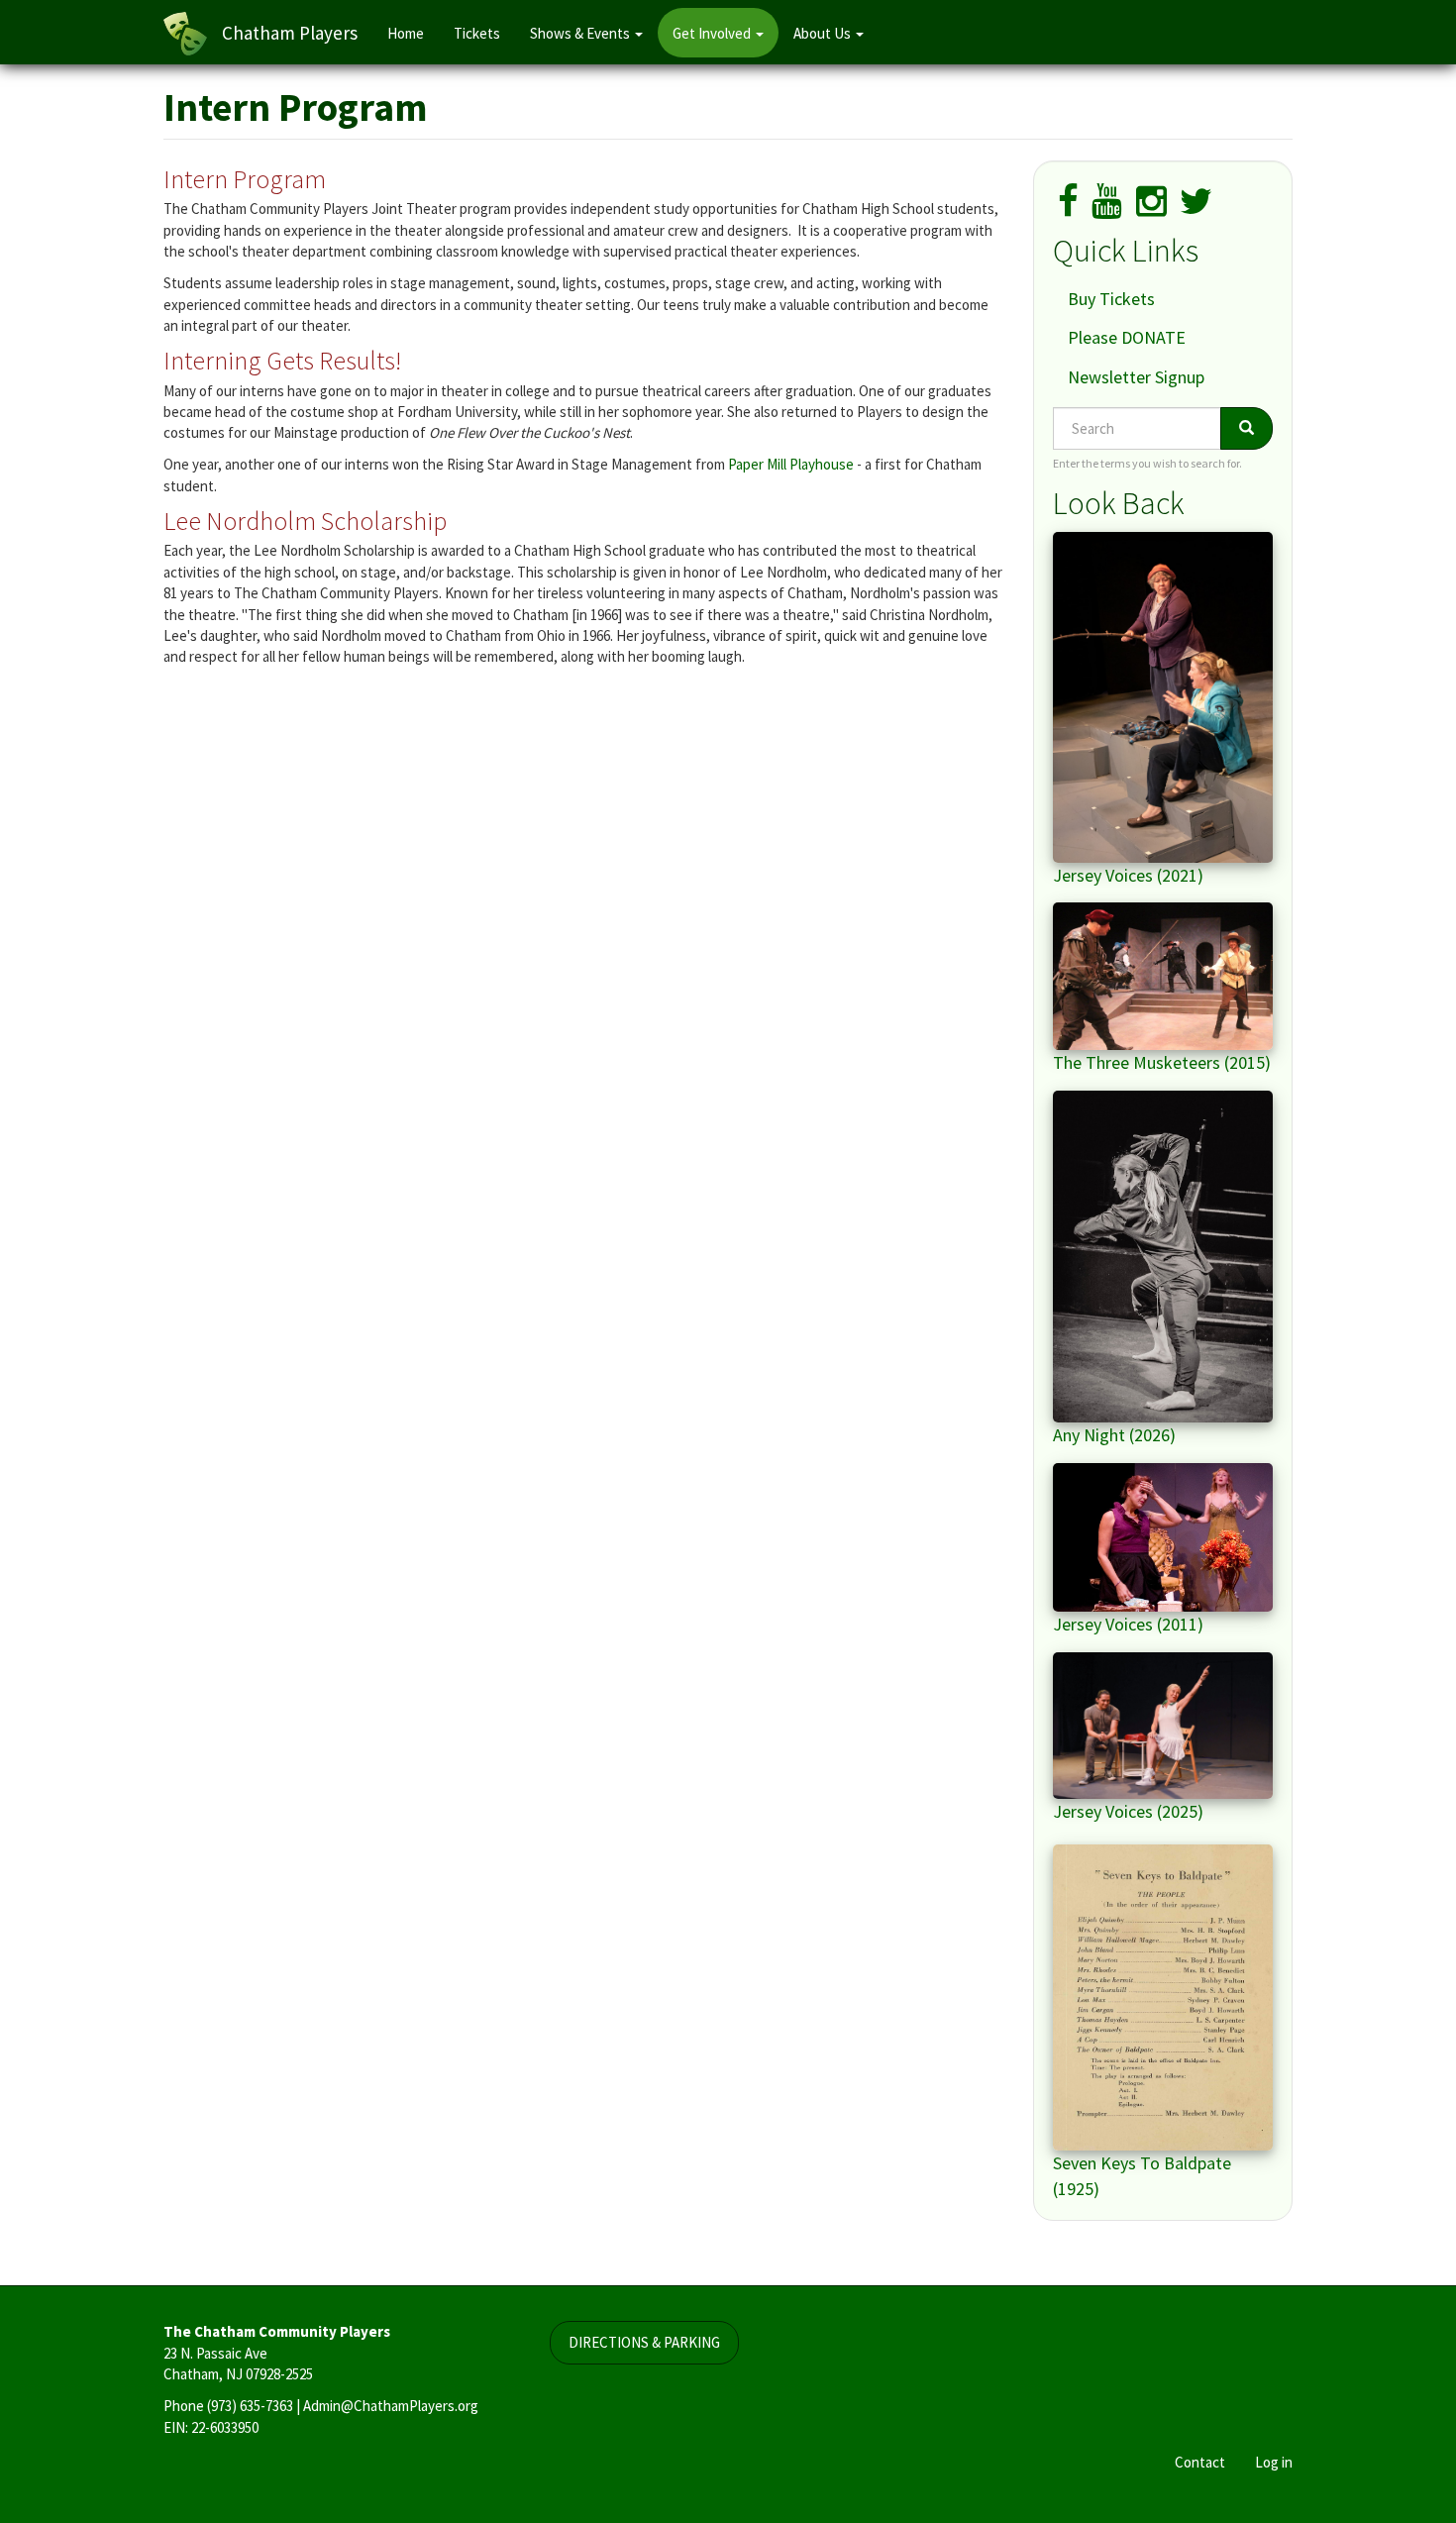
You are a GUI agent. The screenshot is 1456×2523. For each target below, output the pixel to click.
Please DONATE (1127, 337)
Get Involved (713, 33)
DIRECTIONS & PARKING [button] (644, 2342)
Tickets (477, 33)
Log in (1274, 2462)
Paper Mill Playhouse (791, 464)
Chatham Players (290, 33)
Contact (1200, 2462)
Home (406, 33)
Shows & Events (581, 33)
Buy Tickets (1111, 299)
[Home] (193, 34)
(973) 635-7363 (250, 2406)
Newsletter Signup (1136, 377)
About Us (824, 33)
